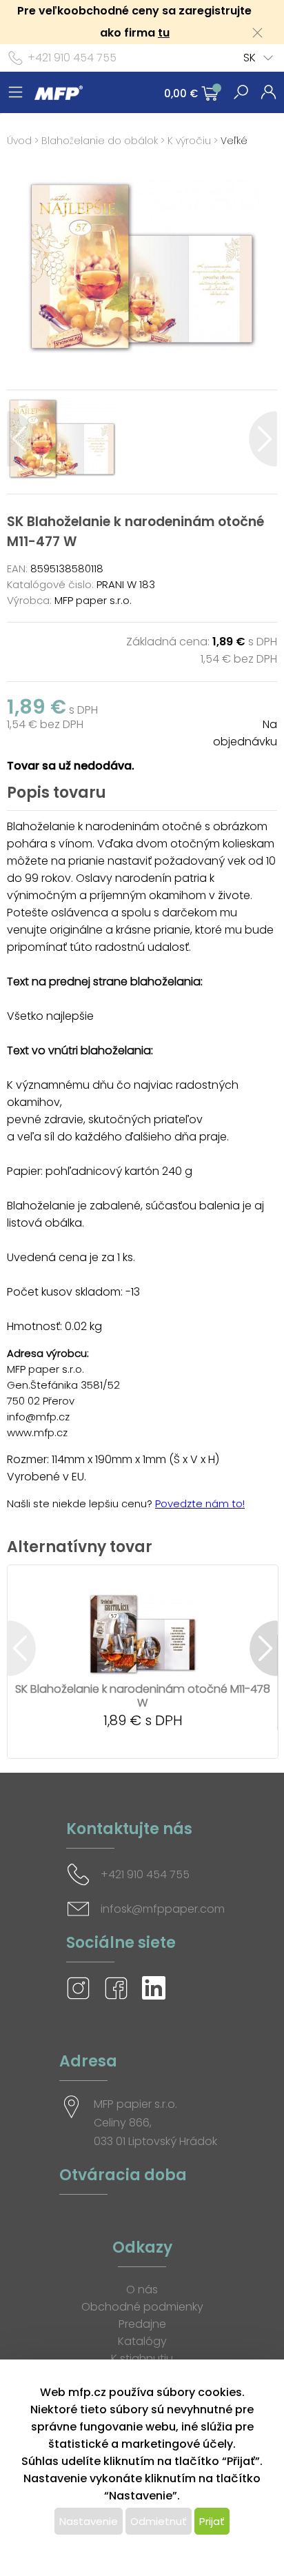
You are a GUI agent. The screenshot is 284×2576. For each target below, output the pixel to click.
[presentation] (21, 439)
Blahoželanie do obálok (100, 141)
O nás (142, 2290)
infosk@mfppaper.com (163, 1909)
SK (250, 58)
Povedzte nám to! (200, 1503)
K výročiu (189, 141)
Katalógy (142, 2341)
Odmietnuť (159, 2521)
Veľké (234, 141)
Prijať (212, 2521)
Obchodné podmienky (142, 2307)
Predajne (142, 2324)
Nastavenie (89, 2521)
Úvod (19, 141)
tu (164, 33)
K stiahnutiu (142, 2358)
